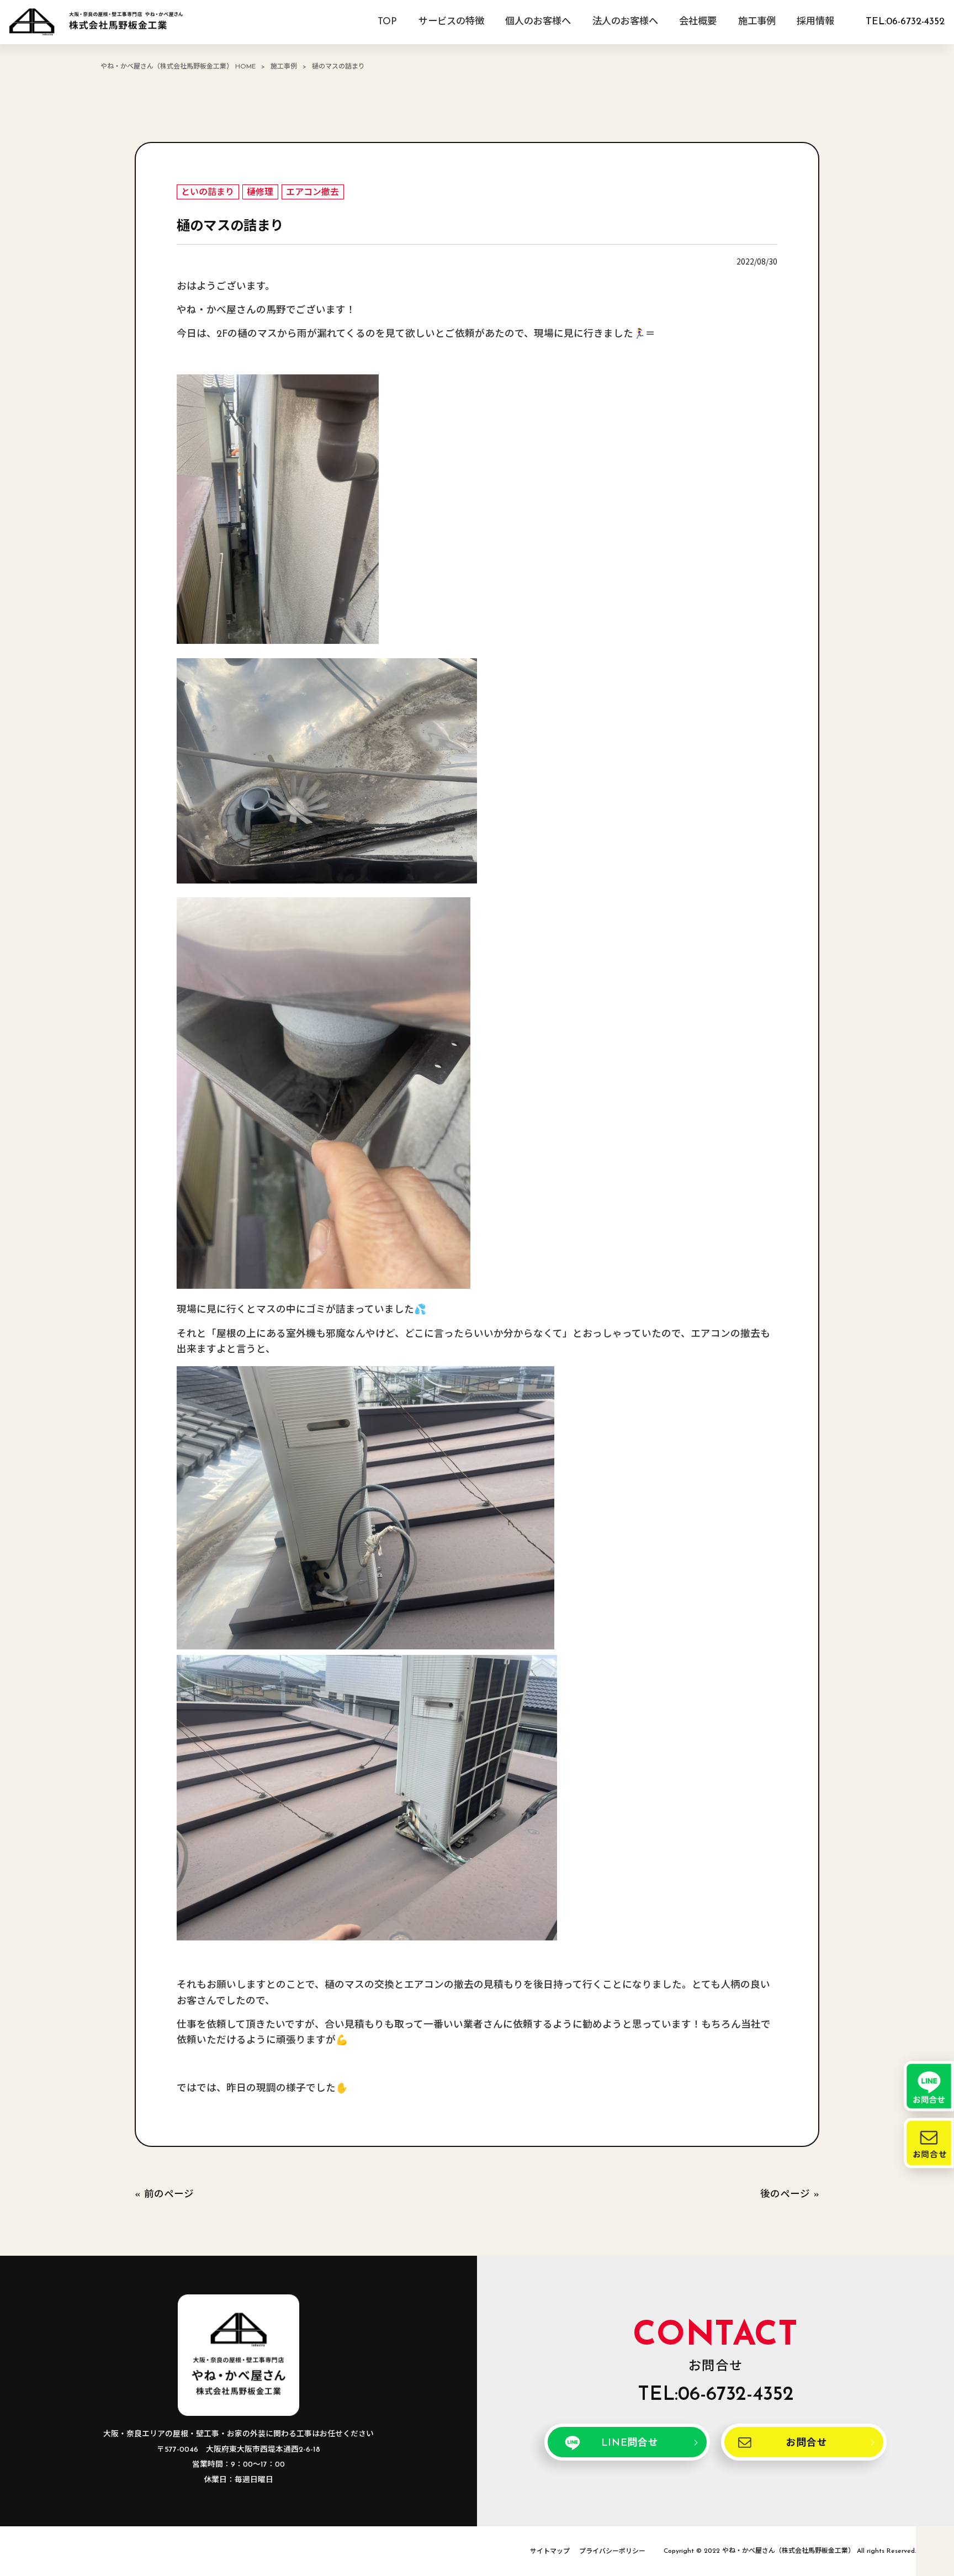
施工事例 (284, 67)
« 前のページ (164, 2195)
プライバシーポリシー (612, 2552)
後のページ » (790, 2195)
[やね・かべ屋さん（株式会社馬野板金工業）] (96, 22)
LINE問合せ (630, 2443)
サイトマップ (550, 2552)
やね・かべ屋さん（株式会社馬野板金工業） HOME (178, 67)
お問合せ (807, 2443)
